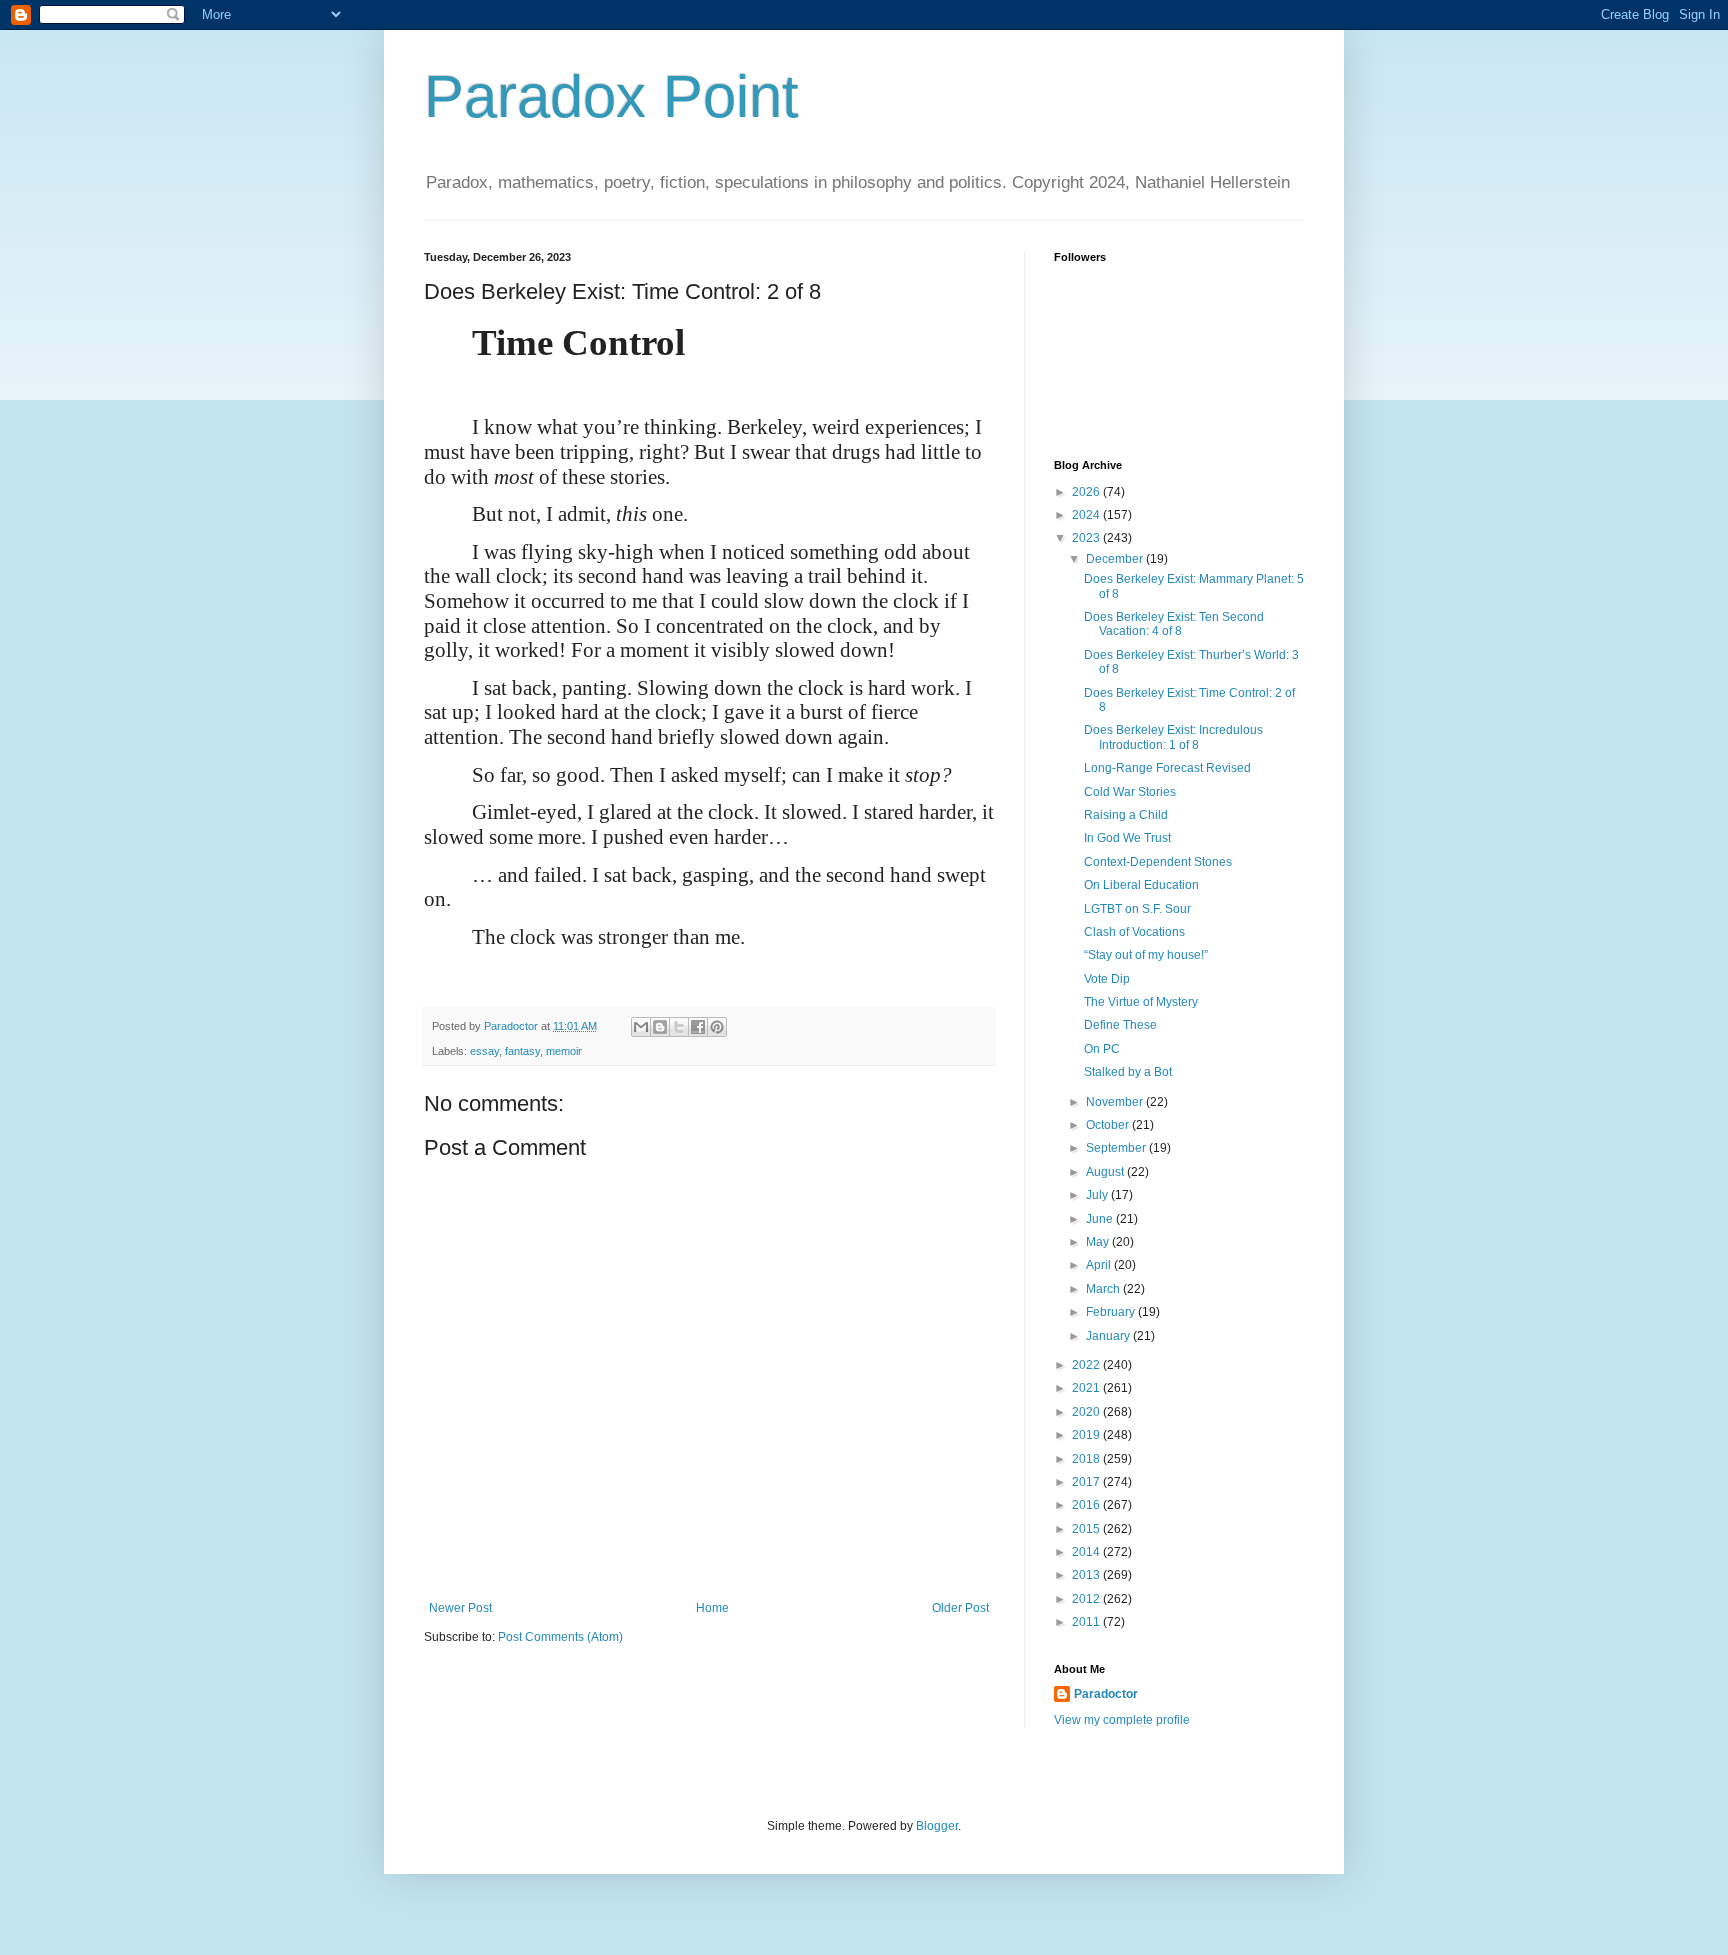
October (1109, 1125)
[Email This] (641, 1027)
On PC (1102, 1049)
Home (712, 1608)
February (1112, 1312)
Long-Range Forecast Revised (1167, 768)
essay (484, 1051)
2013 (1087, 1575)
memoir (564, 1051)
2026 (1087, 492)
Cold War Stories (1130, 792)
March (1104, 1289)
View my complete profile (1122, 1720)
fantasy (522, 1051)
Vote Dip (1107, 979)
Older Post (960, 1608)
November (1116, 1102)
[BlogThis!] (660, 1027)
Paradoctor (1106, 1694)
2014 (1087, 1552)
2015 (1087, 1529)
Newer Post (460, 1608)
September (1117, 1148)
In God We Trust (1127, 838)
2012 (1087, 1599)
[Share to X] (679, 1027)
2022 (1087, 1365)
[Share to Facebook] (698, 1027)
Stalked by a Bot (1128, 1072)
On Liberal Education (1141, 885)
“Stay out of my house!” (1146, 955)
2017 (1087, 1482)
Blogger (937, 1826)
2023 (1087, 538)
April (1100, 1265)
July (1098, 1195)
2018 (1087, 1459)
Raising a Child (1126, 815)
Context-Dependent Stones (1158, 862)
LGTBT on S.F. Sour (1137, 909)
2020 (1087, 1412)
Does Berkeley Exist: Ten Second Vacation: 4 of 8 (1174, 624)
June (1101, 1219)
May (1099, 1242)
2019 (1087, 1435)
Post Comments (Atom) (560, 1637)
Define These (1120, 1025)
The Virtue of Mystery (1141, 1002)
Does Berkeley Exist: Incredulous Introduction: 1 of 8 (1173, 737)
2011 (1087, 1622)
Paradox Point (611, 96)
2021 (1087, 1388)
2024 (1087, 515)
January (1109, 1336)
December (1116, 559)
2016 (1087, 1505)
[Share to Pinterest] (717, 1027)
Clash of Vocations (1134, 932)
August (1106, 1172)
